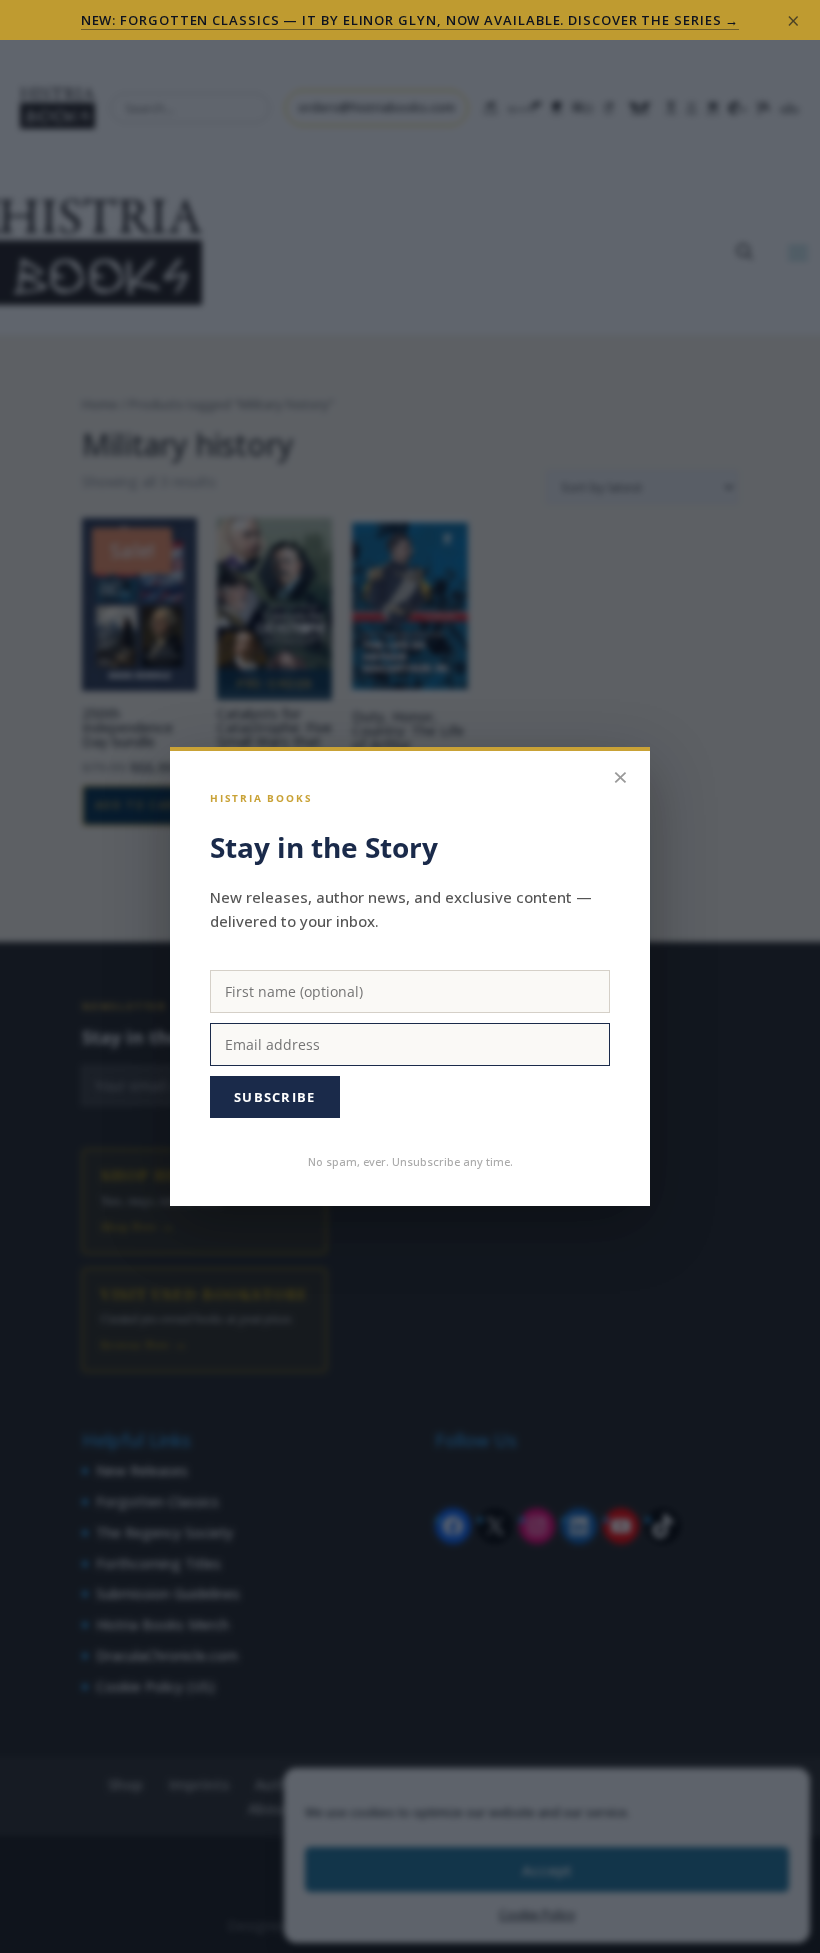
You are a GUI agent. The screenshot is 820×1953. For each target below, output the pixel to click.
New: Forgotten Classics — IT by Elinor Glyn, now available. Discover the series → (410, 20)
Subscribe (275, 1097)
